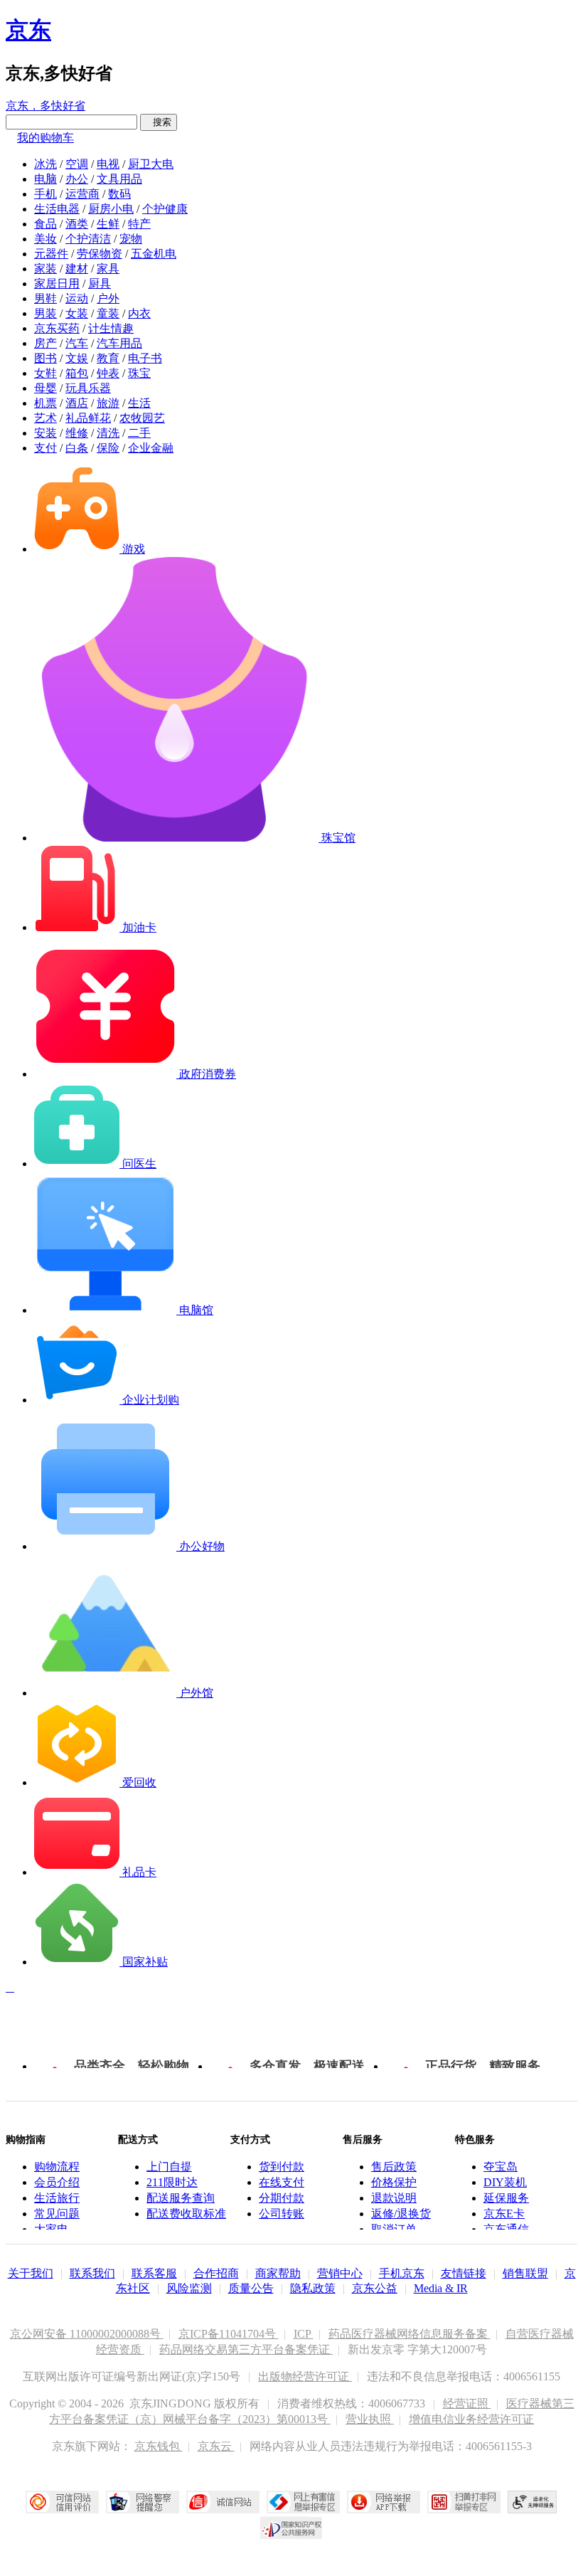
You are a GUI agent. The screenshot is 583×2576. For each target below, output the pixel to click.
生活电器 (57, 209)
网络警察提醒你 (143, 2502)
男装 (46, 313)
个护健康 (165, 209)
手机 (46, 194)
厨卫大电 (151, 164)
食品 (46, 224)
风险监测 (189, 2288)
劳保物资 (100, 254)
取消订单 (394, 2229)
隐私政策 (313, 2288)
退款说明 (394, 2198)
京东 (28, 30)
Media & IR (441, 2288)
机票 (46, 403)
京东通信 (506, 2229)
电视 (108, 164)
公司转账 (282, 2214)
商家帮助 (278, 2273)
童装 (108, 313)
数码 (119, 194)
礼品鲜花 (88, 418)
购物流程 (57, 2167)
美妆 (46, 239)
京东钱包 (159, 2446)
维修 (77, 433)
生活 (139, 403)
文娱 (77, 358)
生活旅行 (57, 2198)
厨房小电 (111, 209)
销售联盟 (525, 2273)
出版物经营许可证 (305, 2376)
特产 (139, 224)
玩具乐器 (88, 388)
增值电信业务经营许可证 (471, 2419)
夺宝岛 (501, 2167)
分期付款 (282, 2198)
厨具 (100, 283)
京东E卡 (504, 2214)
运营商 (82, 194)
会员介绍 (57, 2182)
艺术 (46, 418)
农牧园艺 (142, 418)
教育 (108, 358)
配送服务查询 (181, 2198)
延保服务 (506, 2198)
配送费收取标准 (186, 2214)
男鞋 (46, 298)
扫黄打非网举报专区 (464, 2502)
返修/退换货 (401, 2214)
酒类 (77, 224)
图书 (46, 358)
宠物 (131, 239)
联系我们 (92, 2273)
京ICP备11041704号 (229, 2334)
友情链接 (464, 2273)
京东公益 (375, 2288)
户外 (108, 298)
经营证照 (467, 2403)
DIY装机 (505, 2182)
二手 (139, 433)
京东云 (216, 2446)
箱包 (77, 373)
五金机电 (154, 254)
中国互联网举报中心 (303, 2502)
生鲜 (108, 224)
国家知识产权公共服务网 (291, 2528)
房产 (46, 343)
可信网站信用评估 (62, 2502)
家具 (108, 269)
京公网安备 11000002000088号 (87, 2334)
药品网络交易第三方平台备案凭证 (246, 2349)
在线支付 (282, 2182)
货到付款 (282, 2167)
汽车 (77, 343)
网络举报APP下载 (384, 2502)
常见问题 (57, 2214)
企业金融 (151, 448)
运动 (77, 298)
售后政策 (394, 2167)
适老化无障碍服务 (533, 2502)
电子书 (145, 358)
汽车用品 (119, 343)
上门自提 (169, 2167)
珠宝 (139, 373)
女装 (77, 313)
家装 (46, 269)
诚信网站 (223, 2502)
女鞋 (46, 373)
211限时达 (172, 2182)
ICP (304, 2334)
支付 (46, 448)
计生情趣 (111, 328)
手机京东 (402, 2273)
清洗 (108, 433)
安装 (46, 433)
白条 (77, 448)
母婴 (46, 388)
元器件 (51, 254)
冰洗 (46, 164)
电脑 (46, 179)
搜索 (159, 122)
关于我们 (31, 2273)
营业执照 (370, 2419)
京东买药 (57, 328)
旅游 (108, 403)
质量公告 (251, 2288)
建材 (77, 269)
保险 (108, 448)
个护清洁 (88, 239)
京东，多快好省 (46, 106)
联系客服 (154, 2273)
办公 (77, 179)
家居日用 (57, 283)
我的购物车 (46, 138)
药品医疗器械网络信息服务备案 (410, 2334)
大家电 (51, 2229)
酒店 (77, 403)
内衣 (139, 313)
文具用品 (119, 179)
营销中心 (340, 2273)
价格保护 (394, 2182)
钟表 (108, 373)
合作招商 (216, 2273)
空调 (77, 164)
